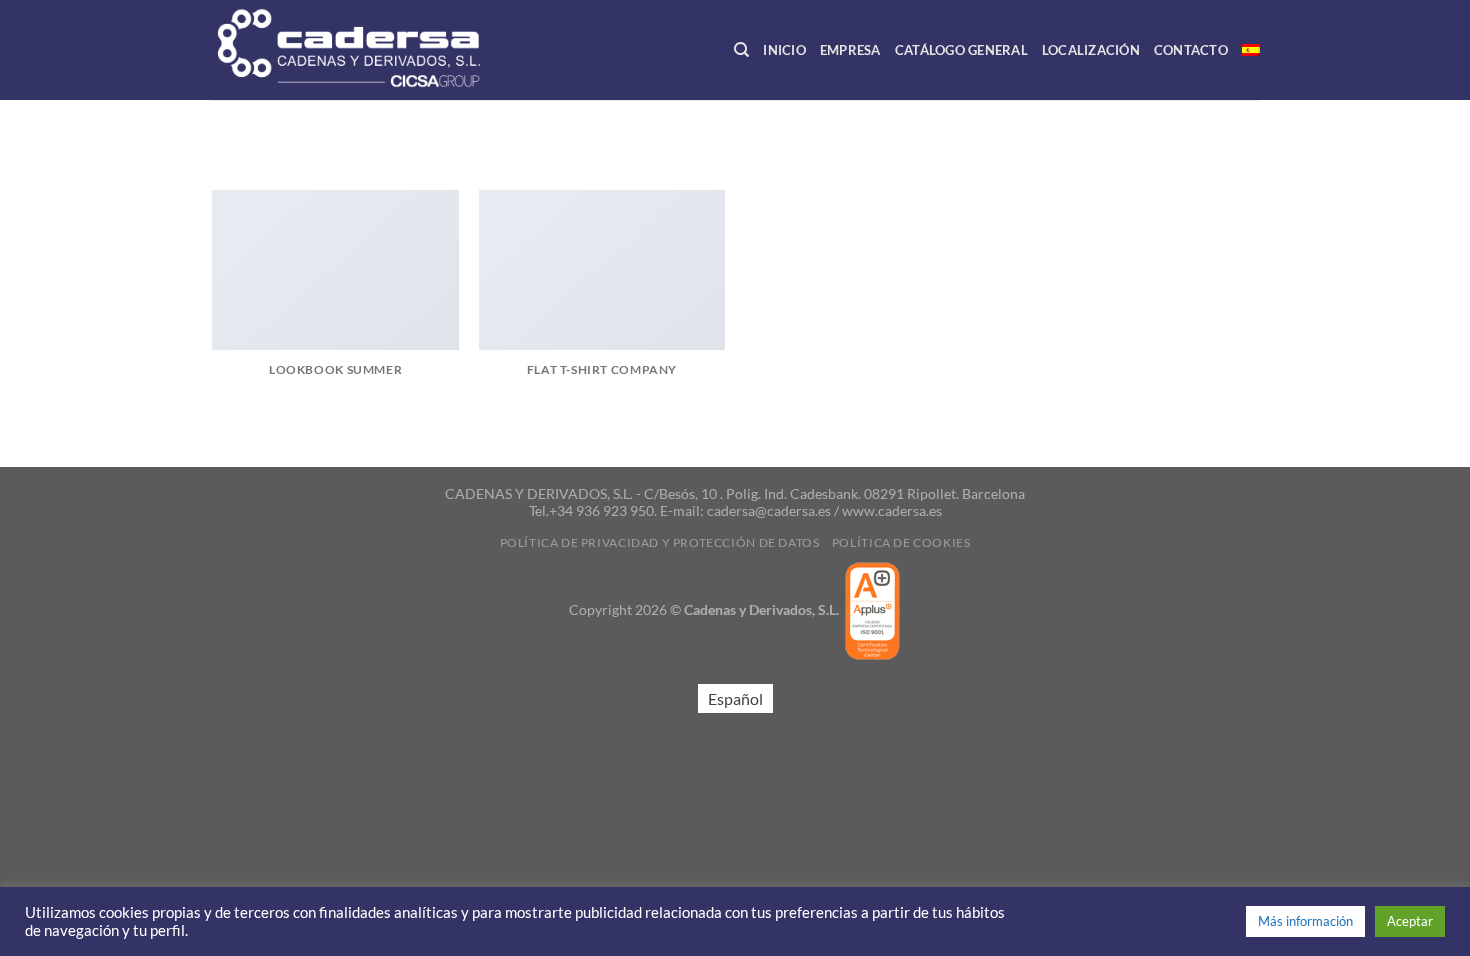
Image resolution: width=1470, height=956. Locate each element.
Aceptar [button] (1410, 921)
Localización (1091, 50)
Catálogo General (961, 50)
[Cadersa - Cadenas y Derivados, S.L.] (384, 50)
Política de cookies (901, 542)
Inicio (784, 50)
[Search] (741, 50)
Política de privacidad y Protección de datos (660, 542)
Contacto (1191, 50)
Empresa (850, 50)
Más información (1305, 921)
